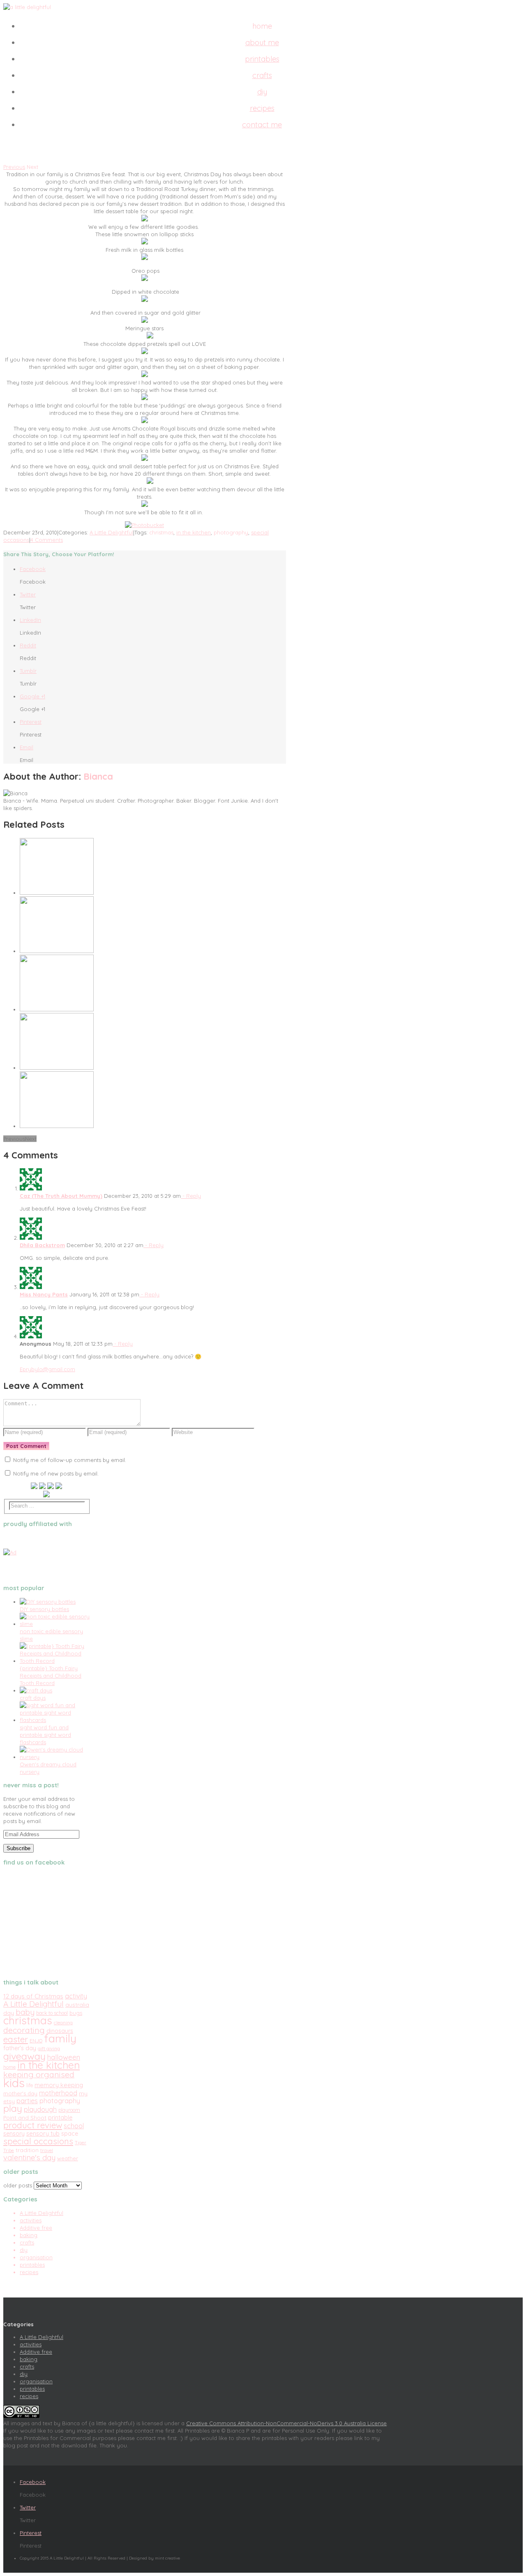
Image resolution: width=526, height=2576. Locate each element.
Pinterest (31, 722)
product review (33, 2125)
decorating (24, 2030)
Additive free (36, 2228)
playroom (69, 2110)
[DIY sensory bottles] (48, 1602)
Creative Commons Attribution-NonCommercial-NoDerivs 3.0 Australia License (286, 2423)
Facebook (33, 569)
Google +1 (32, 696)
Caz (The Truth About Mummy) (61, 1196)
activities (31, 2220)
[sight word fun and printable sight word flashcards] (55, 1720)
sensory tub (43, 2133)
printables (262, 59)
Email (27, 747)
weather (68, 2158)
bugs (76, 2013)
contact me (262, 125)
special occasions (38, 2141)
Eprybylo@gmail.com (47, 1369)
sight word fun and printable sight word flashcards (45, 1735)
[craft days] (36, 1690)
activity (76, 1996)
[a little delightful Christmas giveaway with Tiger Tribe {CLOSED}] (57, 893)
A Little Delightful (111, 532)
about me (262, 43)
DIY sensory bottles (44, 1609)
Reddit (28, 645)
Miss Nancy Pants (44, 1294)
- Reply (191, 1196)
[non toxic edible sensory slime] (55, 1624)
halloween (64, 2057)
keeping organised (39, 2074)
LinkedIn (30, 620)
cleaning (63, 2022)
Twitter (28, 594)
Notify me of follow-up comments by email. (70, 1460)
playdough (40, 2109)
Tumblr (28, 671)
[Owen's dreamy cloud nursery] (55, 1757)
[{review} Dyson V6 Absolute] (57, 951)
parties (27, 2101)
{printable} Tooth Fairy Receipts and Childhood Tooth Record (51, 1676)
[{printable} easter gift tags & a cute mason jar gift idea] (57, 1126)
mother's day (20, 2093)
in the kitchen (194, 532)
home (9, 2067)
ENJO (36, 2041)
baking (29, 2235)
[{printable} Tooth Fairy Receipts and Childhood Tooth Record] (55, 1661)
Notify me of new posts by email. (56, 1473)
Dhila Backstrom (42, 1245)
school (74, 2126)
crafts (262, 75)
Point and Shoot (25, 2117)
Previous (14, 167)
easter (16, 2039)
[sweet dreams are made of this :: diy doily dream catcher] (57, 1009)
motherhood (58, 2093)
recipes (262, 108)
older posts (18, 2185)
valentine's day (29, 2158)
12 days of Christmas (33, 1996)
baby (25, 2012)
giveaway (24, 2056)
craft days (33, 1698)
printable (60, 2118)
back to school (52, 2013)
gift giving (49, 2049)
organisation (36, 2257)
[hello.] (57, 1068)
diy (262, 92)
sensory (14, 2134)
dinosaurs (60, 2031)
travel (47, 2150)
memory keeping (59, 2085)
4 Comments (47, 540)
